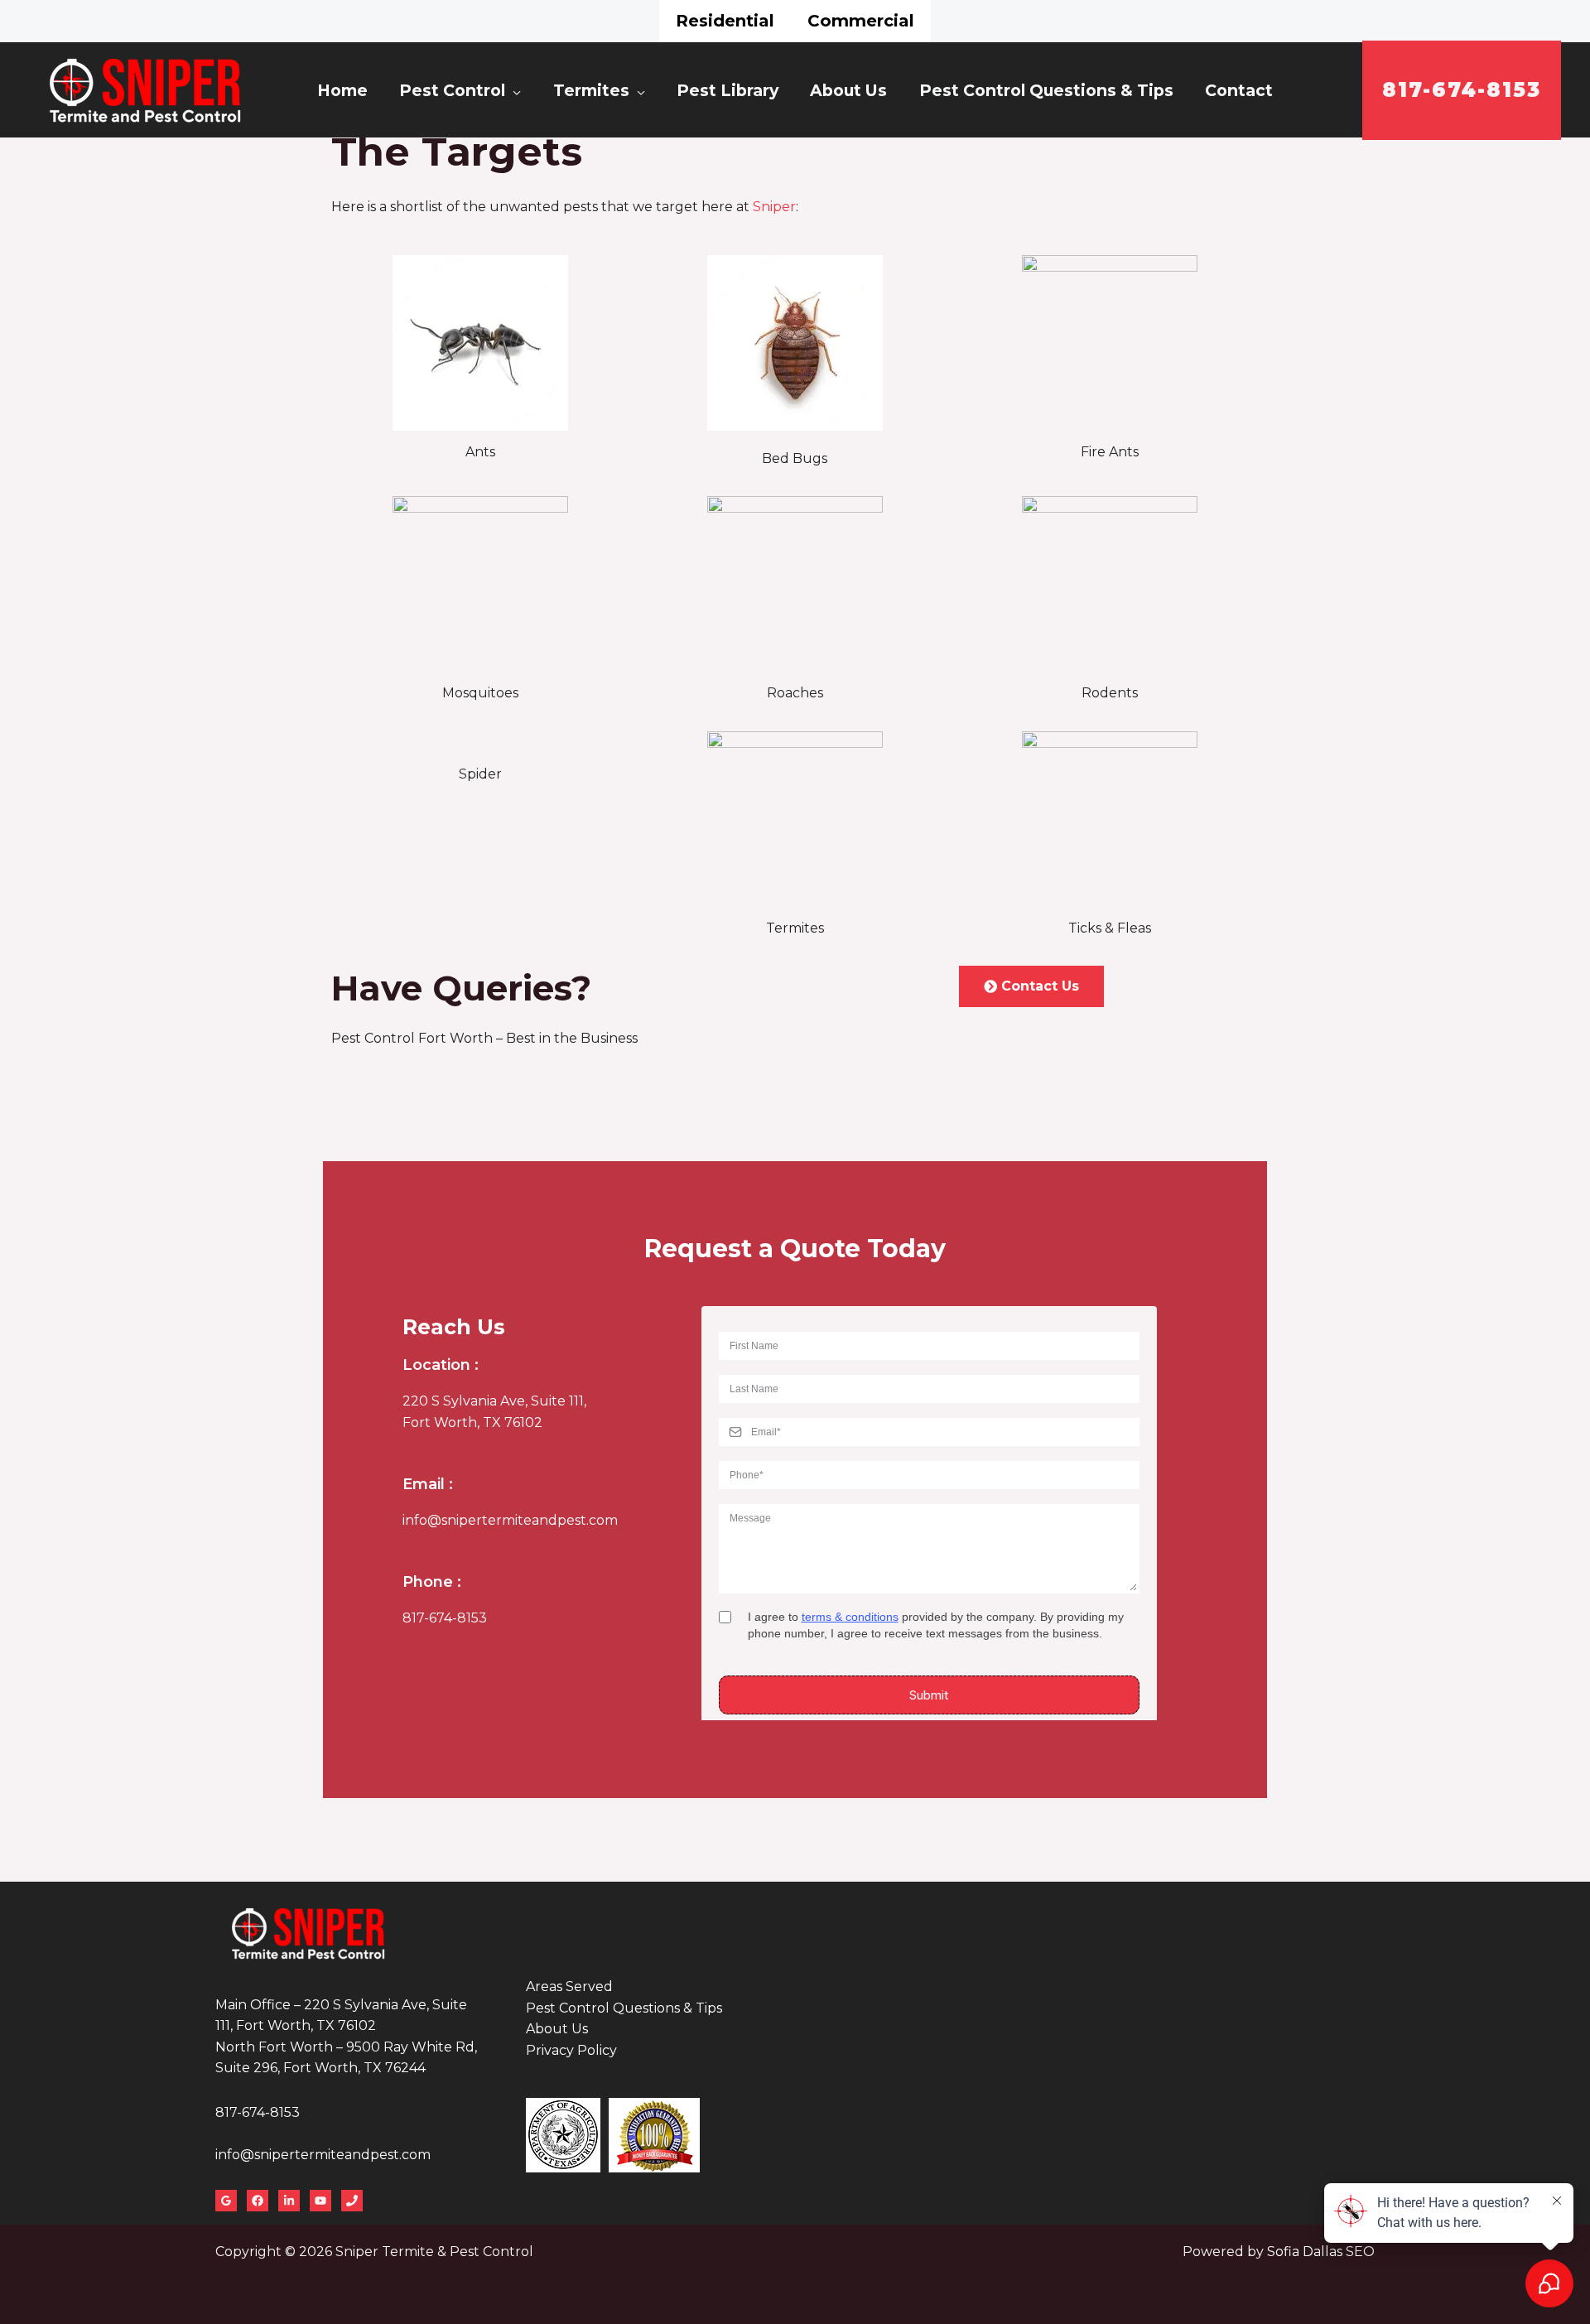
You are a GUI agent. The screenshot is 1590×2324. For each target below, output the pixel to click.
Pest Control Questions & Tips (1046, 90)
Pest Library (728, 90)
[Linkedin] (289, 2201)
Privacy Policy (571, 2050)
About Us (848, 90)
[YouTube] (320, 2201)
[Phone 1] (352, 2201)
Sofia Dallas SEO (1321, 2252)
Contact (1239, 90)
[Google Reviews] (226, 2201)
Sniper (774, 207)
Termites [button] (591, 90)
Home (342, 90)
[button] (1462, 90)
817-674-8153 (445, 1618)
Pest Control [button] (452, 90)
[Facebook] (258, 2201)
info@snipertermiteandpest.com (510, 1520)
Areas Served (569, 1986)
